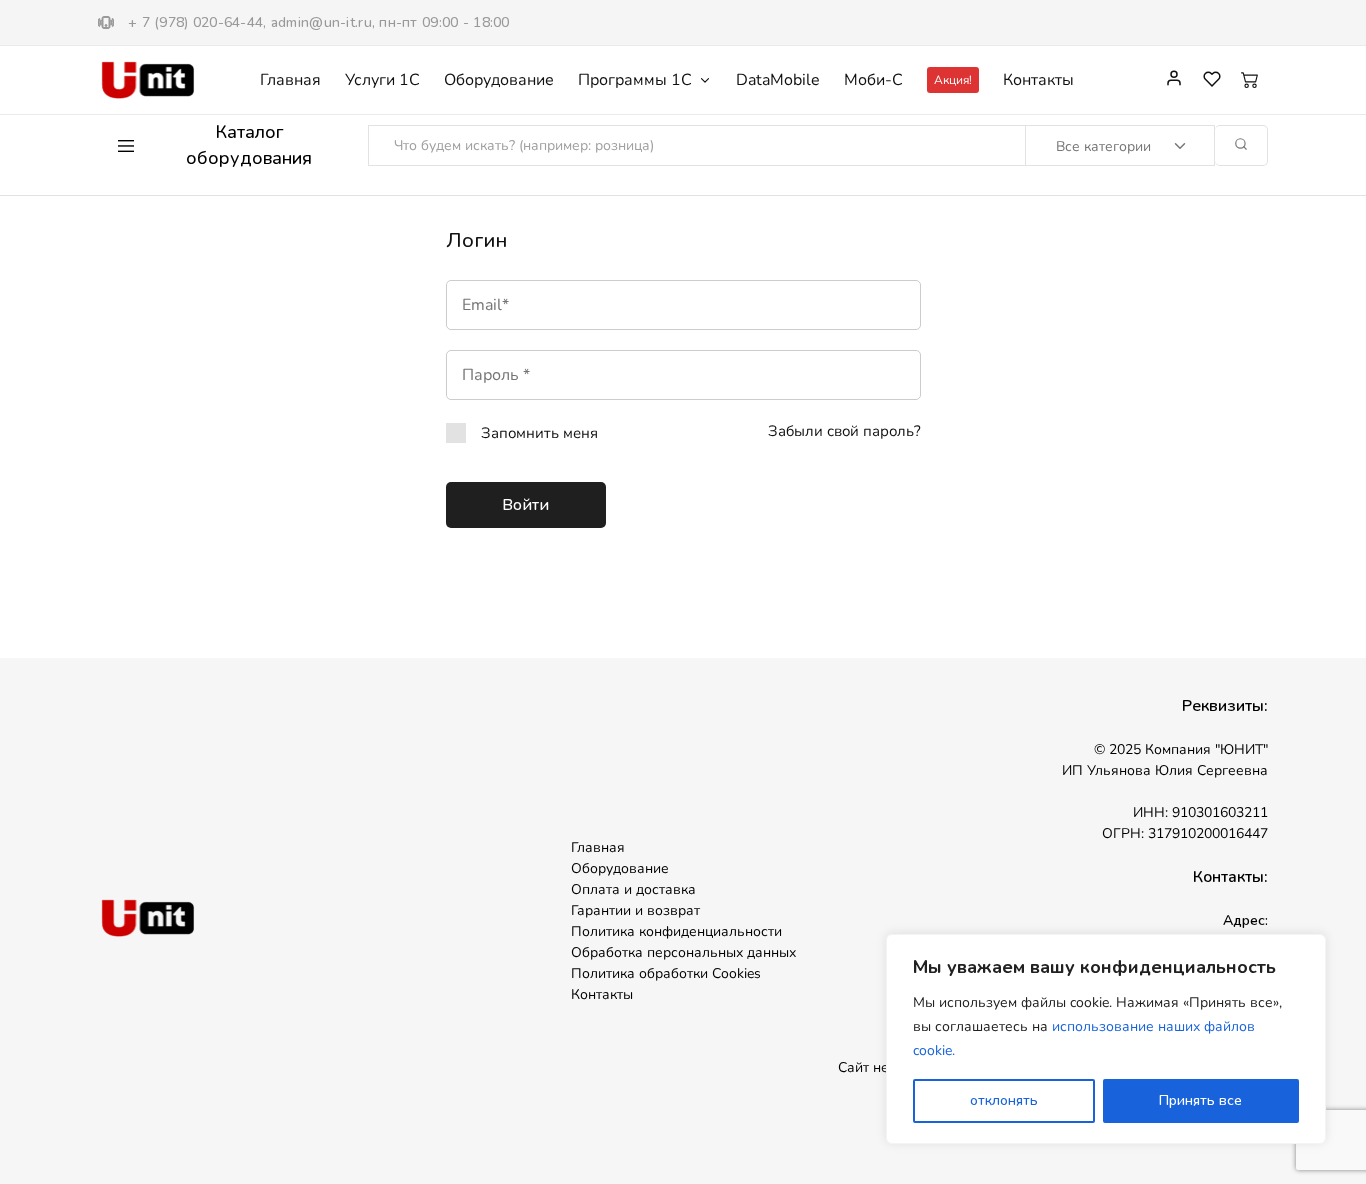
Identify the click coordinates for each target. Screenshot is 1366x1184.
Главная (290, 80)
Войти (525, 505)
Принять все (1200, 1100)
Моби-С (873, 80)
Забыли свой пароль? (844, 431)
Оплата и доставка (633, 889)
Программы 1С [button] (635, 80)
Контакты (1038, 80)
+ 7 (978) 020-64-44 (195, 22)
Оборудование (499, 80)
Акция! (953, 80)
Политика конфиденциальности (676, 931)
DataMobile (778, 80)
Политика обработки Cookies (666, 973)
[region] (1106, 1039)
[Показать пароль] (826, 375)
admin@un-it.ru (321, 22)
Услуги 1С (382, 80)
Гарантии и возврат (635, 910)
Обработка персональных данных (683, 952)
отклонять (1004, 1100)
